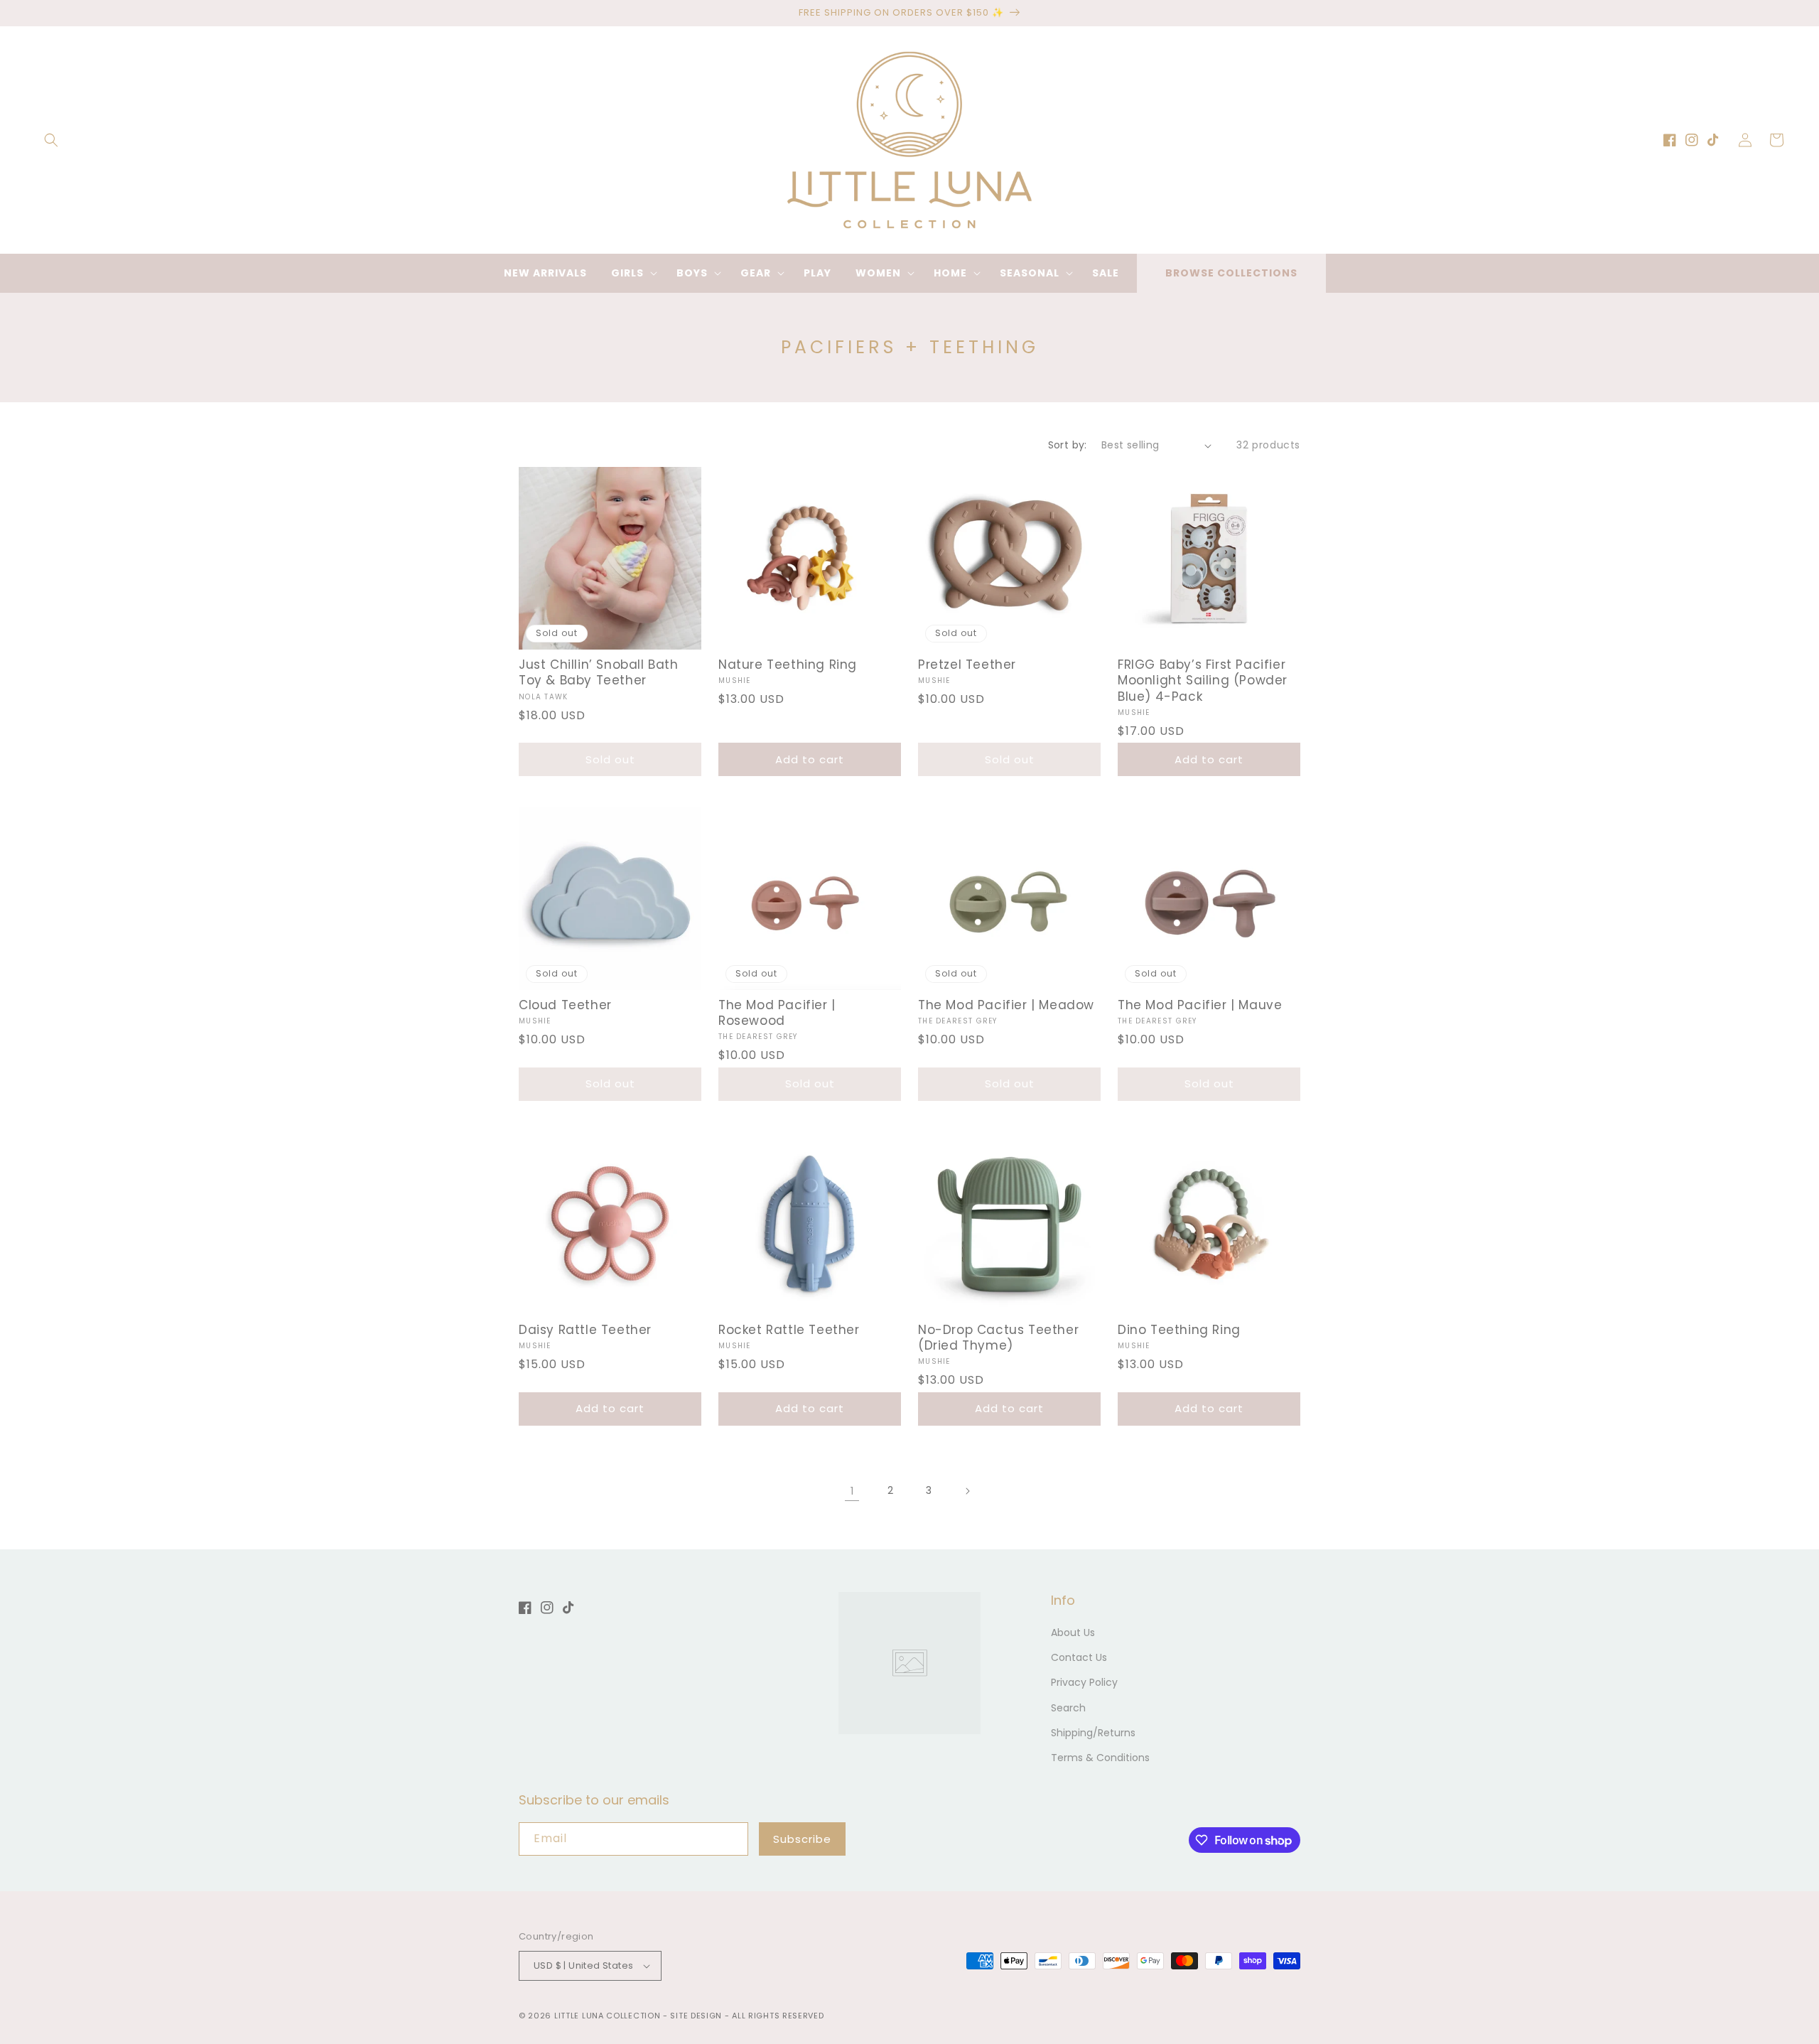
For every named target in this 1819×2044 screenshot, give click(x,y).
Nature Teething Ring (788, 665)
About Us (1073, 1632)
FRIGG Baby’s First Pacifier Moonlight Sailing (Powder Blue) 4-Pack (1203, 680)
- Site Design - (697, 2016)
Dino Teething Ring (1179, 1330)
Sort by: (1068, 445)
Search (1068, 1708)
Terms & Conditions (1100, 1758)
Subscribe (802, 1839)
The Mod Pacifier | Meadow (1006, 1005)
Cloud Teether (565, 1005)
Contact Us (1079, 1657)
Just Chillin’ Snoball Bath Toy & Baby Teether (599, 672)
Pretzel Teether (967, 665)
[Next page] (967, 1491)
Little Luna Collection (609, 2016)
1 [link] (852, 1491)
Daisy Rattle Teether (585, 1330)
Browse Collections (1231, 273)
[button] (51, 140)
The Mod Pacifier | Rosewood (777, 1013)
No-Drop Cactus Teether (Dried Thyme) (998, 1338)
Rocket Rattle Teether (789, 1330)
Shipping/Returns (1093, 1733)
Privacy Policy (1084, 1682)
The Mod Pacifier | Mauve (1200, 1005)
